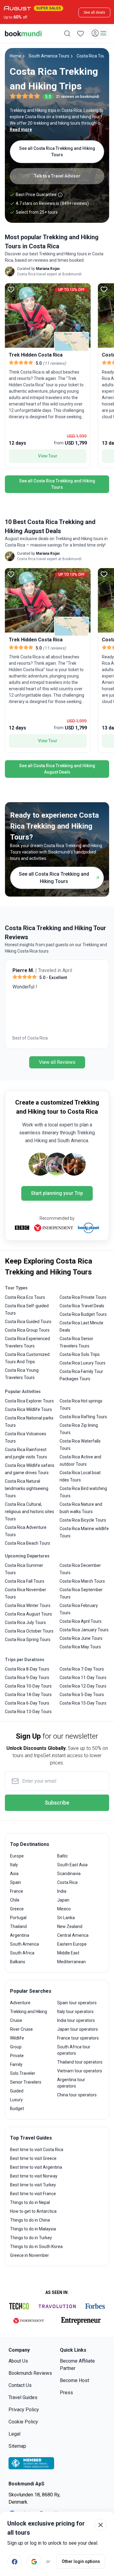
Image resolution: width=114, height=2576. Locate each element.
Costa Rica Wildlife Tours (28, 1409)
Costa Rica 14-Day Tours (28, 1695)
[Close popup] (101, 2525)
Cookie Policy (23, 2422)
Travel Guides (23, 2397)
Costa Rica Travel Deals (82, 1306)
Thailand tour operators (80, 2062)
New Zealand (70, 1926)
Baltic (62, 1856)
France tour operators (78, 2038)
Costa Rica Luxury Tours (83, 1363)
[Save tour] (11, 289)
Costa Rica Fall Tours (25, 1581)
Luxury (16, 2100)
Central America (73, 1935)
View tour (48, 456)
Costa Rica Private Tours (83, 1297)
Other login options (81, 2561)
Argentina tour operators (71, 2083)
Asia (14, 1874)
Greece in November (29, 2255)
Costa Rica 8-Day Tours (27, 1669)
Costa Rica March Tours (82, 1581)
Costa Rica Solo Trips (80, 1354)
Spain (16, 1882)
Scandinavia (69, 1874)
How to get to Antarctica (33, 2211)
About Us (18, 2361)
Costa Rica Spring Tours (28, 1640)
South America (24, 1944)
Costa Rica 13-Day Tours (28, 1712)
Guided (17, 2091)
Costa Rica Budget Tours (83, 1314)
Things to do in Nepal (30, 2202)
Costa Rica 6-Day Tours (27, 1703)
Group (16, 2047)
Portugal (18, 1918)
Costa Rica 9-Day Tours (27, 1678)
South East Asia (72, 1865)
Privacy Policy (24, 2410)
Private (17, 2056)
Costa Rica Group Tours (27, 1330)
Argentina (20, 1935)
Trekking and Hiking (29, 2012)
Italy (14, 1865)
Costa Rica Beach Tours (28, 1543)
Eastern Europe (72, 1944)
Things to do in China (30, 2220)
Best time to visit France (33, 2194)
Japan (63, 1900)
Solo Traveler (23, 2073)
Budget (17, 2109)
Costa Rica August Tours (28, 1614)
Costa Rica (67, 1882)
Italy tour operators (75, 2012)
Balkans (18, 1962)
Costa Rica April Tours (81, 1621)
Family (16, 2064)
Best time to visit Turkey (33, 2185)
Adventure (20, 2003)
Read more (21, 129)
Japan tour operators (78, 2029)
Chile (15, 1900)
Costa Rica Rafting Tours (83, 1417)
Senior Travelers (26, 2082)
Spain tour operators (77, 2003)
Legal (14, 2434)
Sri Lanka (66, 1918)
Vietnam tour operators (80, 2071)
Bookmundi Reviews (30, 2373)
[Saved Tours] (81, 33)
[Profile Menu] (99, 33)
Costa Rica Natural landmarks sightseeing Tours (27, 1488)
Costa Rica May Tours (80, 1647)
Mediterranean (71, 1962)
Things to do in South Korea (36, 2247)
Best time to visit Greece (33, 2158)
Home (16, 56)
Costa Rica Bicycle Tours (83, 1520)
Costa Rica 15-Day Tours (83, 1703)
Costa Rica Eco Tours (25, 1297)
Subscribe (57, 1803)
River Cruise (21, 2029)
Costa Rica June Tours (81, 1638)
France (17, 1891)
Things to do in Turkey (31, 2238)
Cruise (16, 2020)
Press (66, 2393)
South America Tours (49, 56)
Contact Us (20, 2385)
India (62, 1891)
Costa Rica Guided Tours (28, 1322)
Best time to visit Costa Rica (37, 2150)
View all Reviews (57, 1062)
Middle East (68, 1953)
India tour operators (76, 2020)
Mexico (64, 1909)
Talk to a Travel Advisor (57, 176)
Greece (17, 1909)
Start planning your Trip (57, 1193)
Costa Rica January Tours (84, 1630)
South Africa (22, 1953)
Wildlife (17, 2038)
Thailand (18, 1926)
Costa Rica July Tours (25, 1623)
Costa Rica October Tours (29, 1631)
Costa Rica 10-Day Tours (28, 1686)
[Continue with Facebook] (15, 2561)
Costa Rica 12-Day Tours (83, 1686)
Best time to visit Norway (34, 2176)
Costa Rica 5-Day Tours (82, 1695)
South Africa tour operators (74, 2050)
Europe (17, 1856)
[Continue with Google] (34, 2561)
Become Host (74, 2380)
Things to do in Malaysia (33, 2229)
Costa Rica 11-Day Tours (83, 1678)
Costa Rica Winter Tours (28, 1605)
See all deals (94, 12)
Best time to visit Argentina (36, 2167)
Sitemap (17, 2446)
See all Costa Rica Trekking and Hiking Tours (57, 152)
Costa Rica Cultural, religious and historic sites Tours (29, 1512)
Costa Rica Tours (93, 56)
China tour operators (77, 2095)
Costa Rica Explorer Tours (29, 1401)
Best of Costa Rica (30, 1038)
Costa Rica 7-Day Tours (82, 1669)
